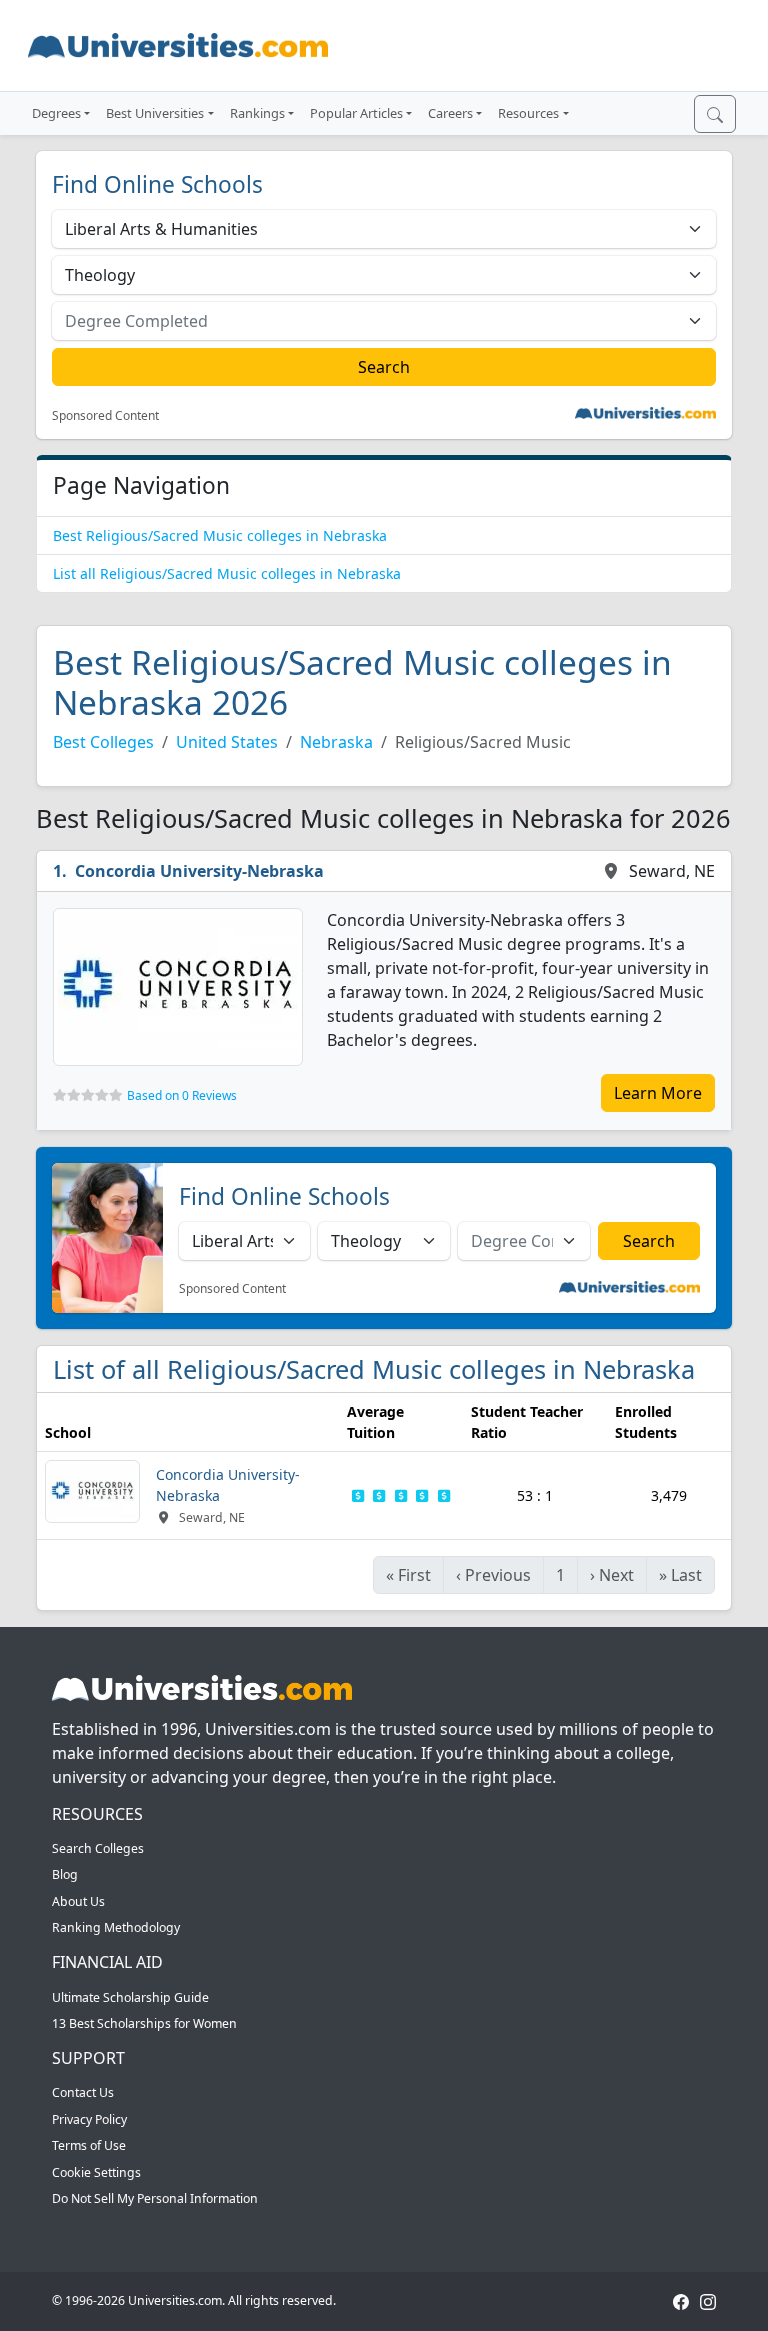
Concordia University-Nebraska (199, 871)
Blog (65, 1874)
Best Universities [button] (155, 113)
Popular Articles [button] (356, 113)
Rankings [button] (257, 113)
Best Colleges (103, 742)
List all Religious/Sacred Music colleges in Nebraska (227, 573)
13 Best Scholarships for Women (144, 2023)
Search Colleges (98, 1848)
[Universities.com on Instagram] (708, 2300)
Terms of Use (89, 2145)
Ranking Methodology (116, 1927)
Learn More (658, 1093)
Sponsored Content (105, 416)
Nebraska (336, 742)
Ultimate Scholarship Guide (130, 1997)
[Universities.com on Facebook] (681, 2300)
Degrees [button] (56, 113)
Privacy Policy (89, 2119)
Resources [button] (528, 113)
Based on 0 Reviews (182, 1095)
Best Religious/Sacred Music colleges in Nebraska (220, 535)
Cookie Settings (96, 2172)
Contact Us (83, 2092)
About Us (78, 1901)
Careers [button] (450, 113)
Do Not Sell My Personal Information (155, 2198)
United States (227, 742)
